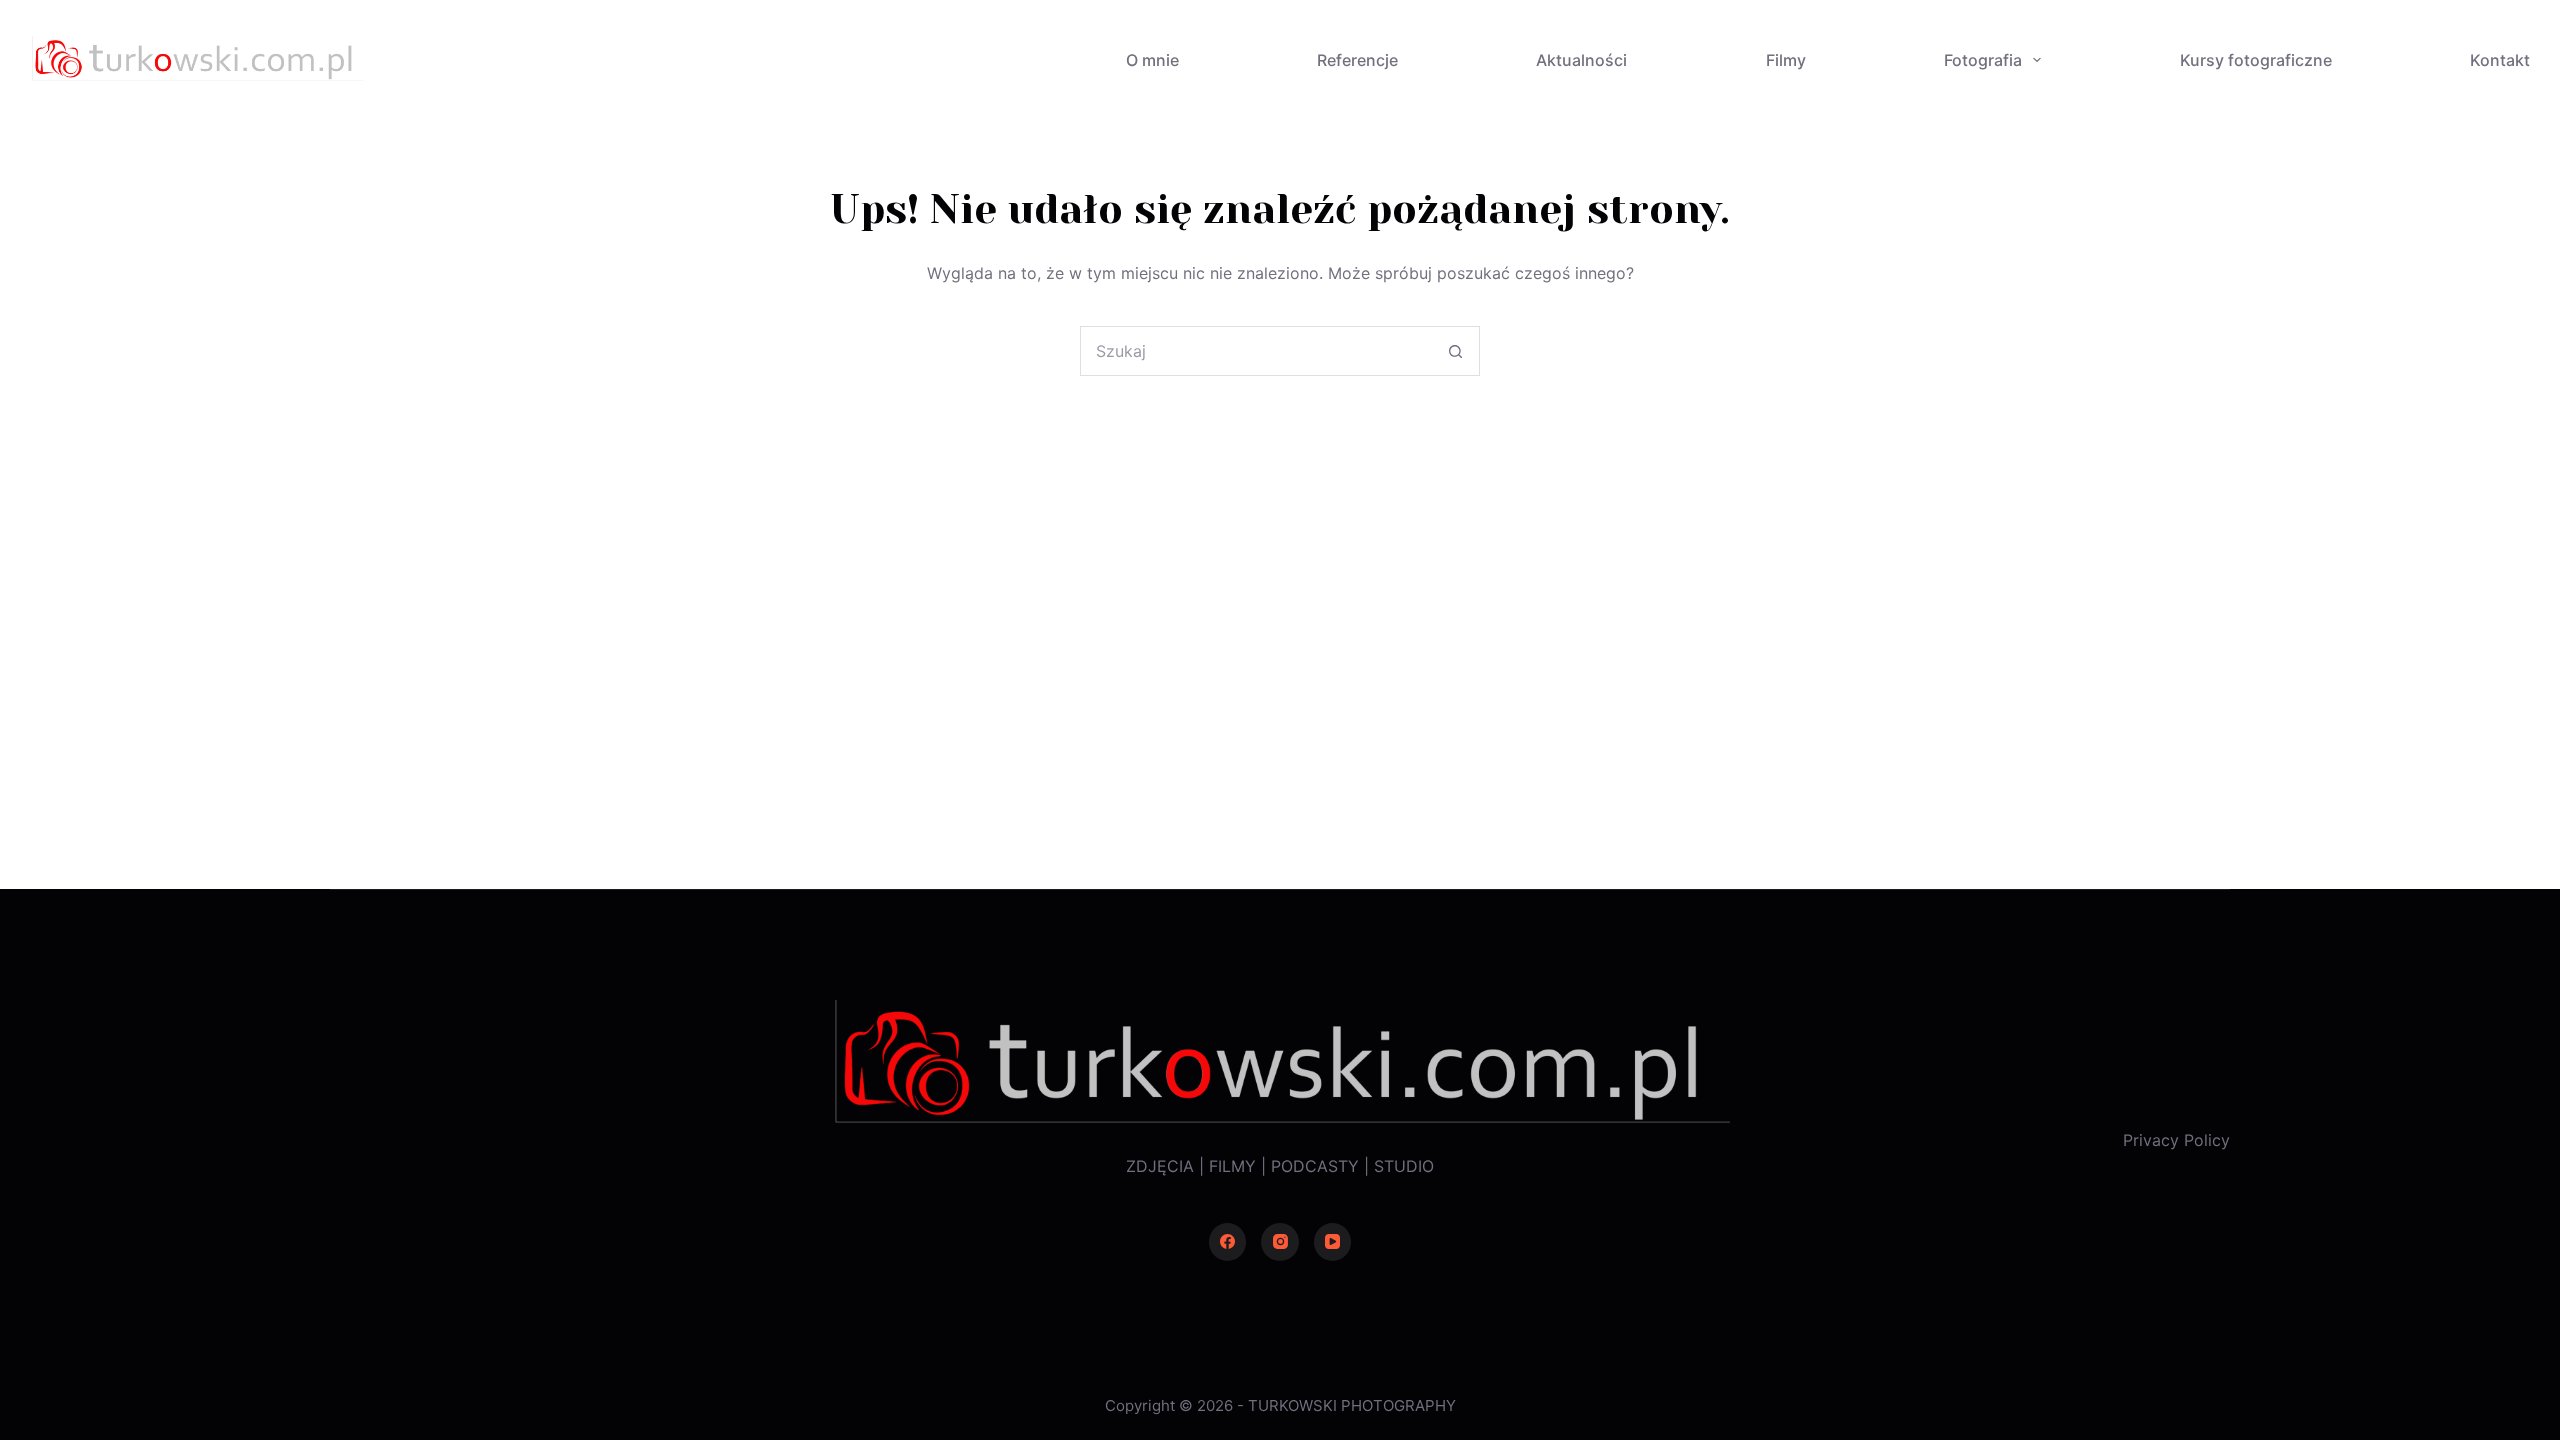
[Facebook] (1228, 1242)
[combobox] (1256, 351)
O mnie (1152, 60)
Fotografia (1983, 60)
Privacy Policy (2176, 1140)
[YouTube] (1333, 1242)
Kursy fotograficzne (2256, 60)
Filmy (1786, 60)
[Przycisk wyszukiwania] (1455, 351)
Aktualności (1581, 60)
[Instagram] (1280, 1242)
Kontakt (2500, 60)
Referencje (1357, 60)
